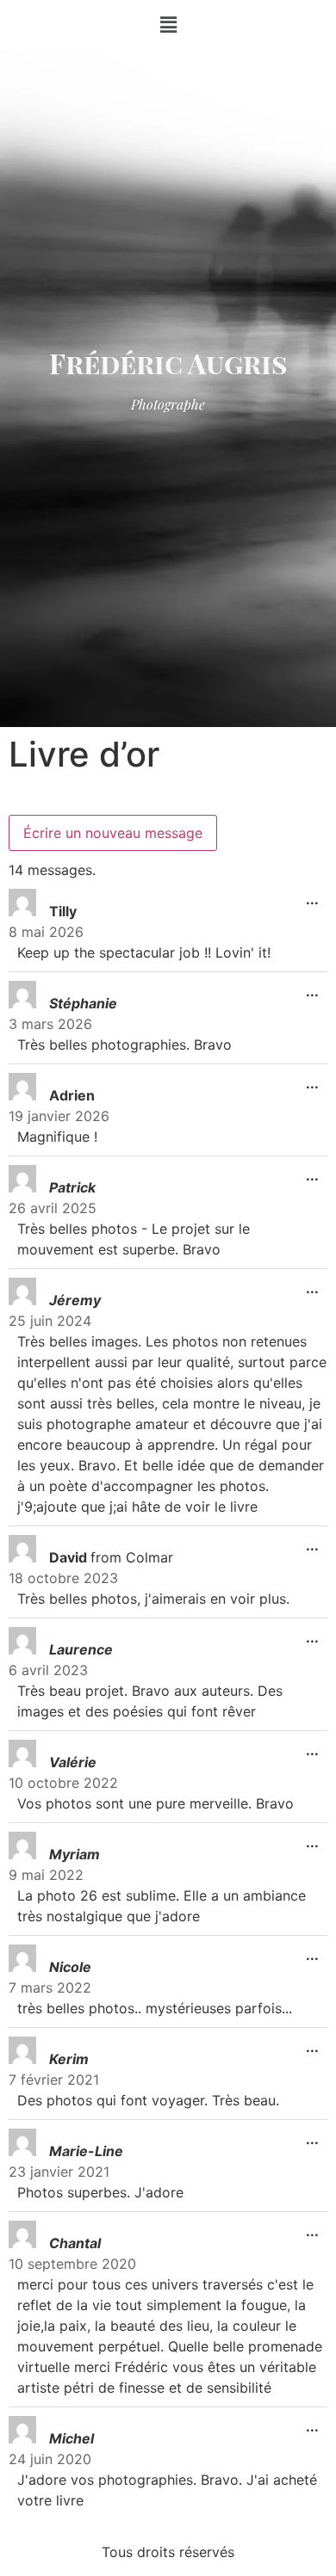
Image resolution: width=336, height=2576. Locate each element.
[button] (168, 25)
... (317, 894)
